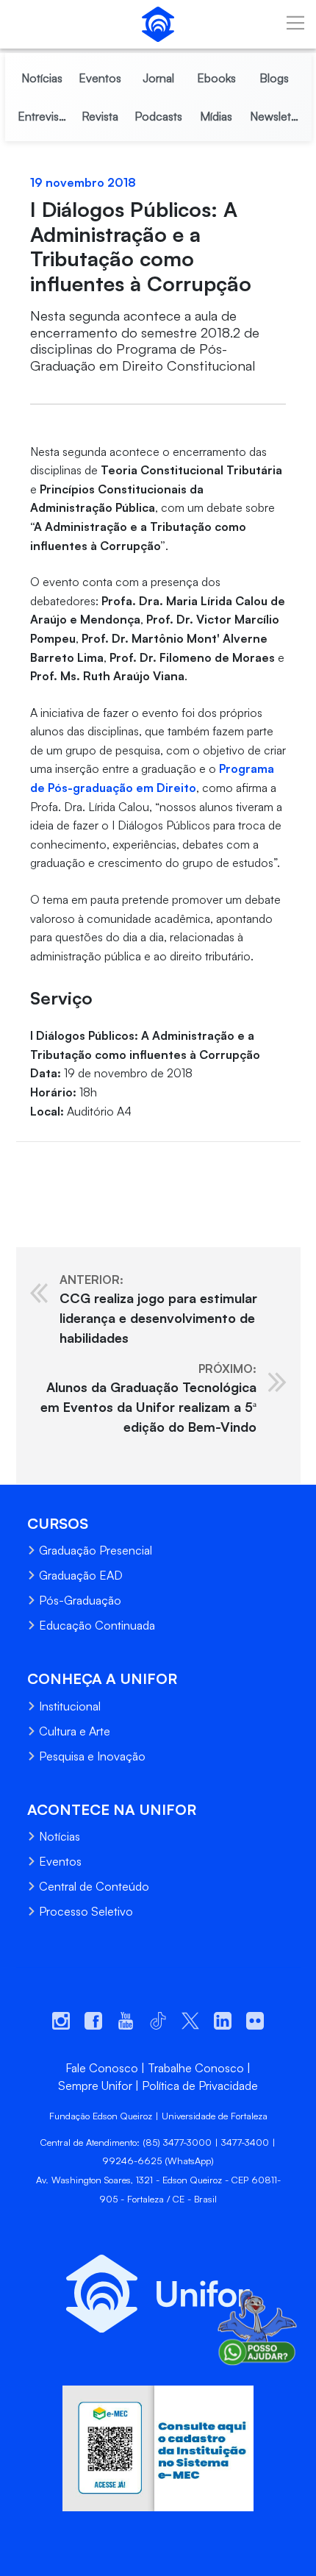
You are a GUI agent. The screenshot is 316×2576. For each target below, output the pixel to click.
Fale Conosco (102, 2068)
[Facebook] (27, 1165)
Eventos (60, 1861)
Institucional (70, 1706)
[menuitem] (42, 78)
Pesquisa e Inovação (92, 1756)
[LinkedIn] (83, 1165)
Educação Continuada (97, 1625)
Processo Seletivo (86, 1911)
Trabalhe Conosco (196, 2068)
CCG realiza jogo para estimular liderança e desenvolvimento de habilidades (158, 1309)
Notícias (60, 1836)
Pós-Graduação (80, 1600)
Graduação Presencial (96, 1550)
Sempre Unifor (95, 2086)
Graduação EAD (81, 1575)
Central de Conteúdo (94, 1886)
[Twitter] (55, 1165)
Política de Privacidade (200, 2086)
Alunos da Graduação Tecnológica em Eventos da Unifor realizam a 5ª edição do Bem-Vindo (148, 1398)
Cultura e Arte (75, 1731)
